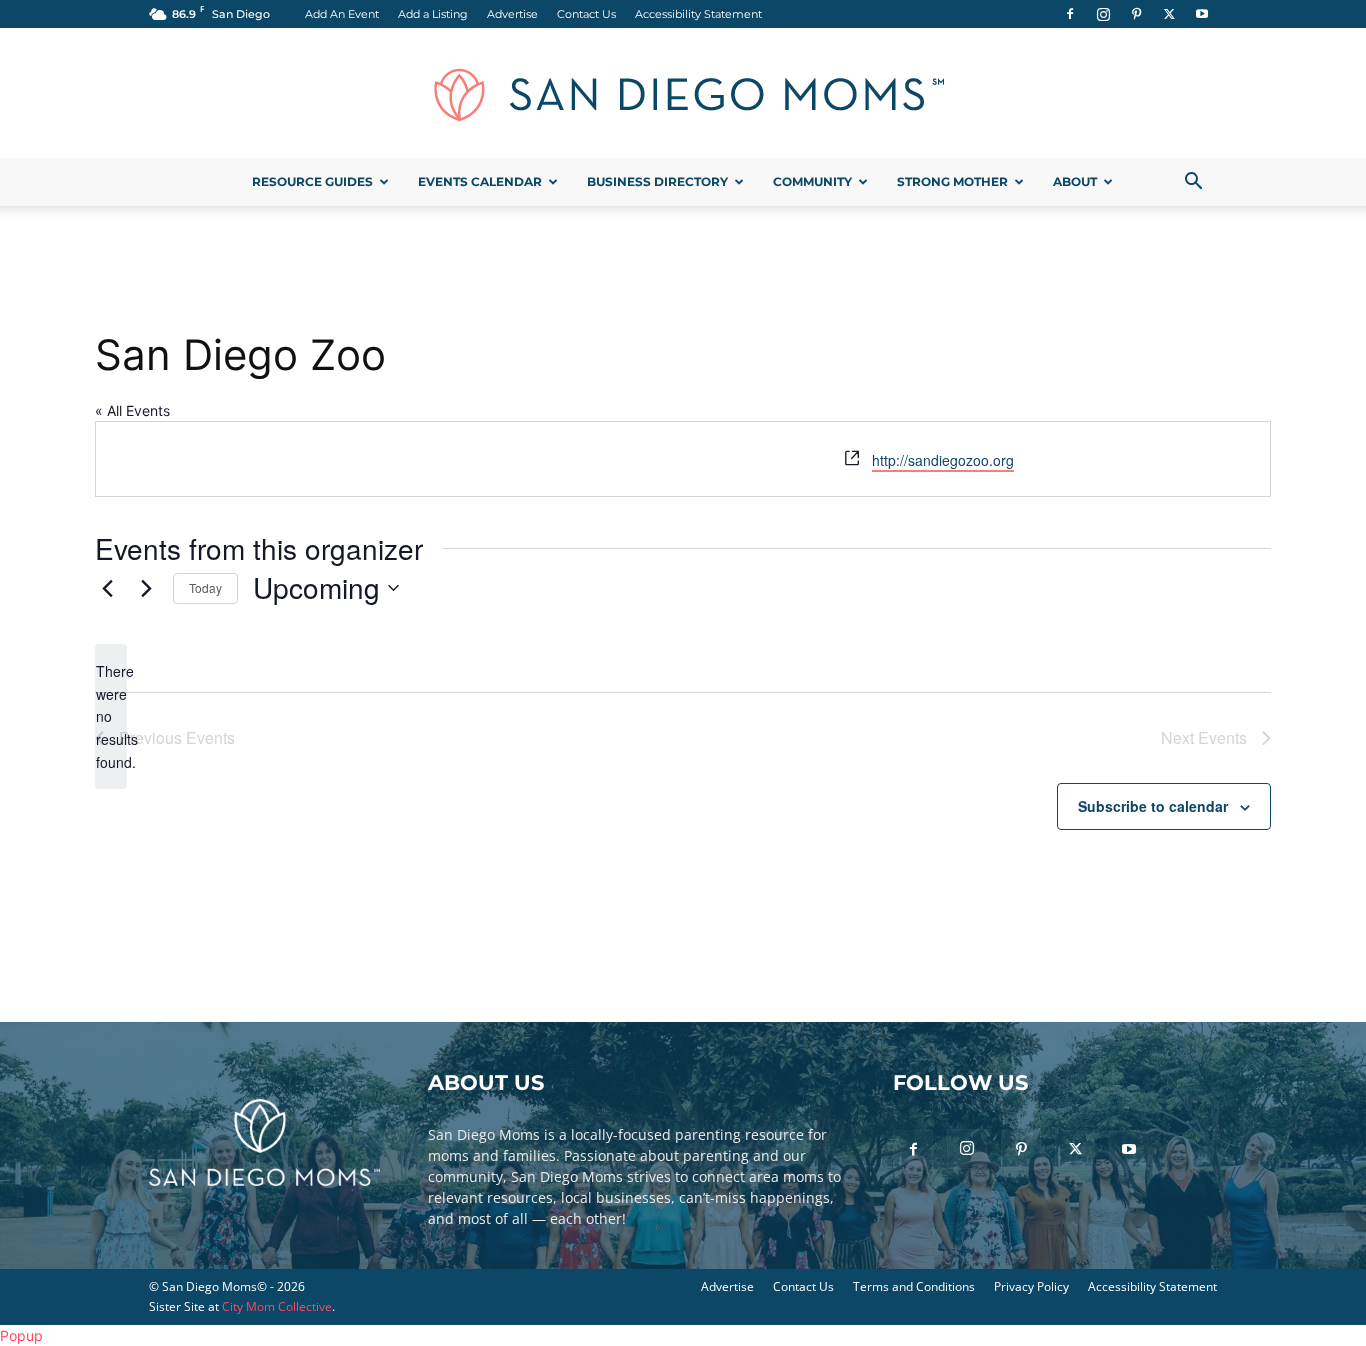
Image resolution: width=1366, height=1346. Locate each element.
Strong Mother (952, 181)
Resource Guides (312, 181)
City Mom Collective (277, 1306)
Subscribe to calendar (1153, 806)
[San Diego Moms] (683, 94)
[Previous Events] (107, 588)
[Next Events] (146, 588)
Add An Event (342, 14)
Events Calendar (480, 181)
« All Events (132, 410)
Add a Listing (433, 14)
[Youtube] (1202, 14)
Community (812, 181)
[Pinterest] (1136, 14)
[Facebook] (1070, 14)
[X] (1169, 14)
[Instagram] (1103, 14)
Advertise (512, 14)
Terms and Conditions (914, 1286)
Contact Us (586, 14)
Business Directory (657, 181)
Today (205, 587)
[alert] (111, 716)
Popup (21, 1335)
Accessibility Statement (698, 14)
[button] (1193, 183)
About (1075, 181)
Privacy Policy (1031, 1286)
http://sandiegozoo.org (943, 460)
